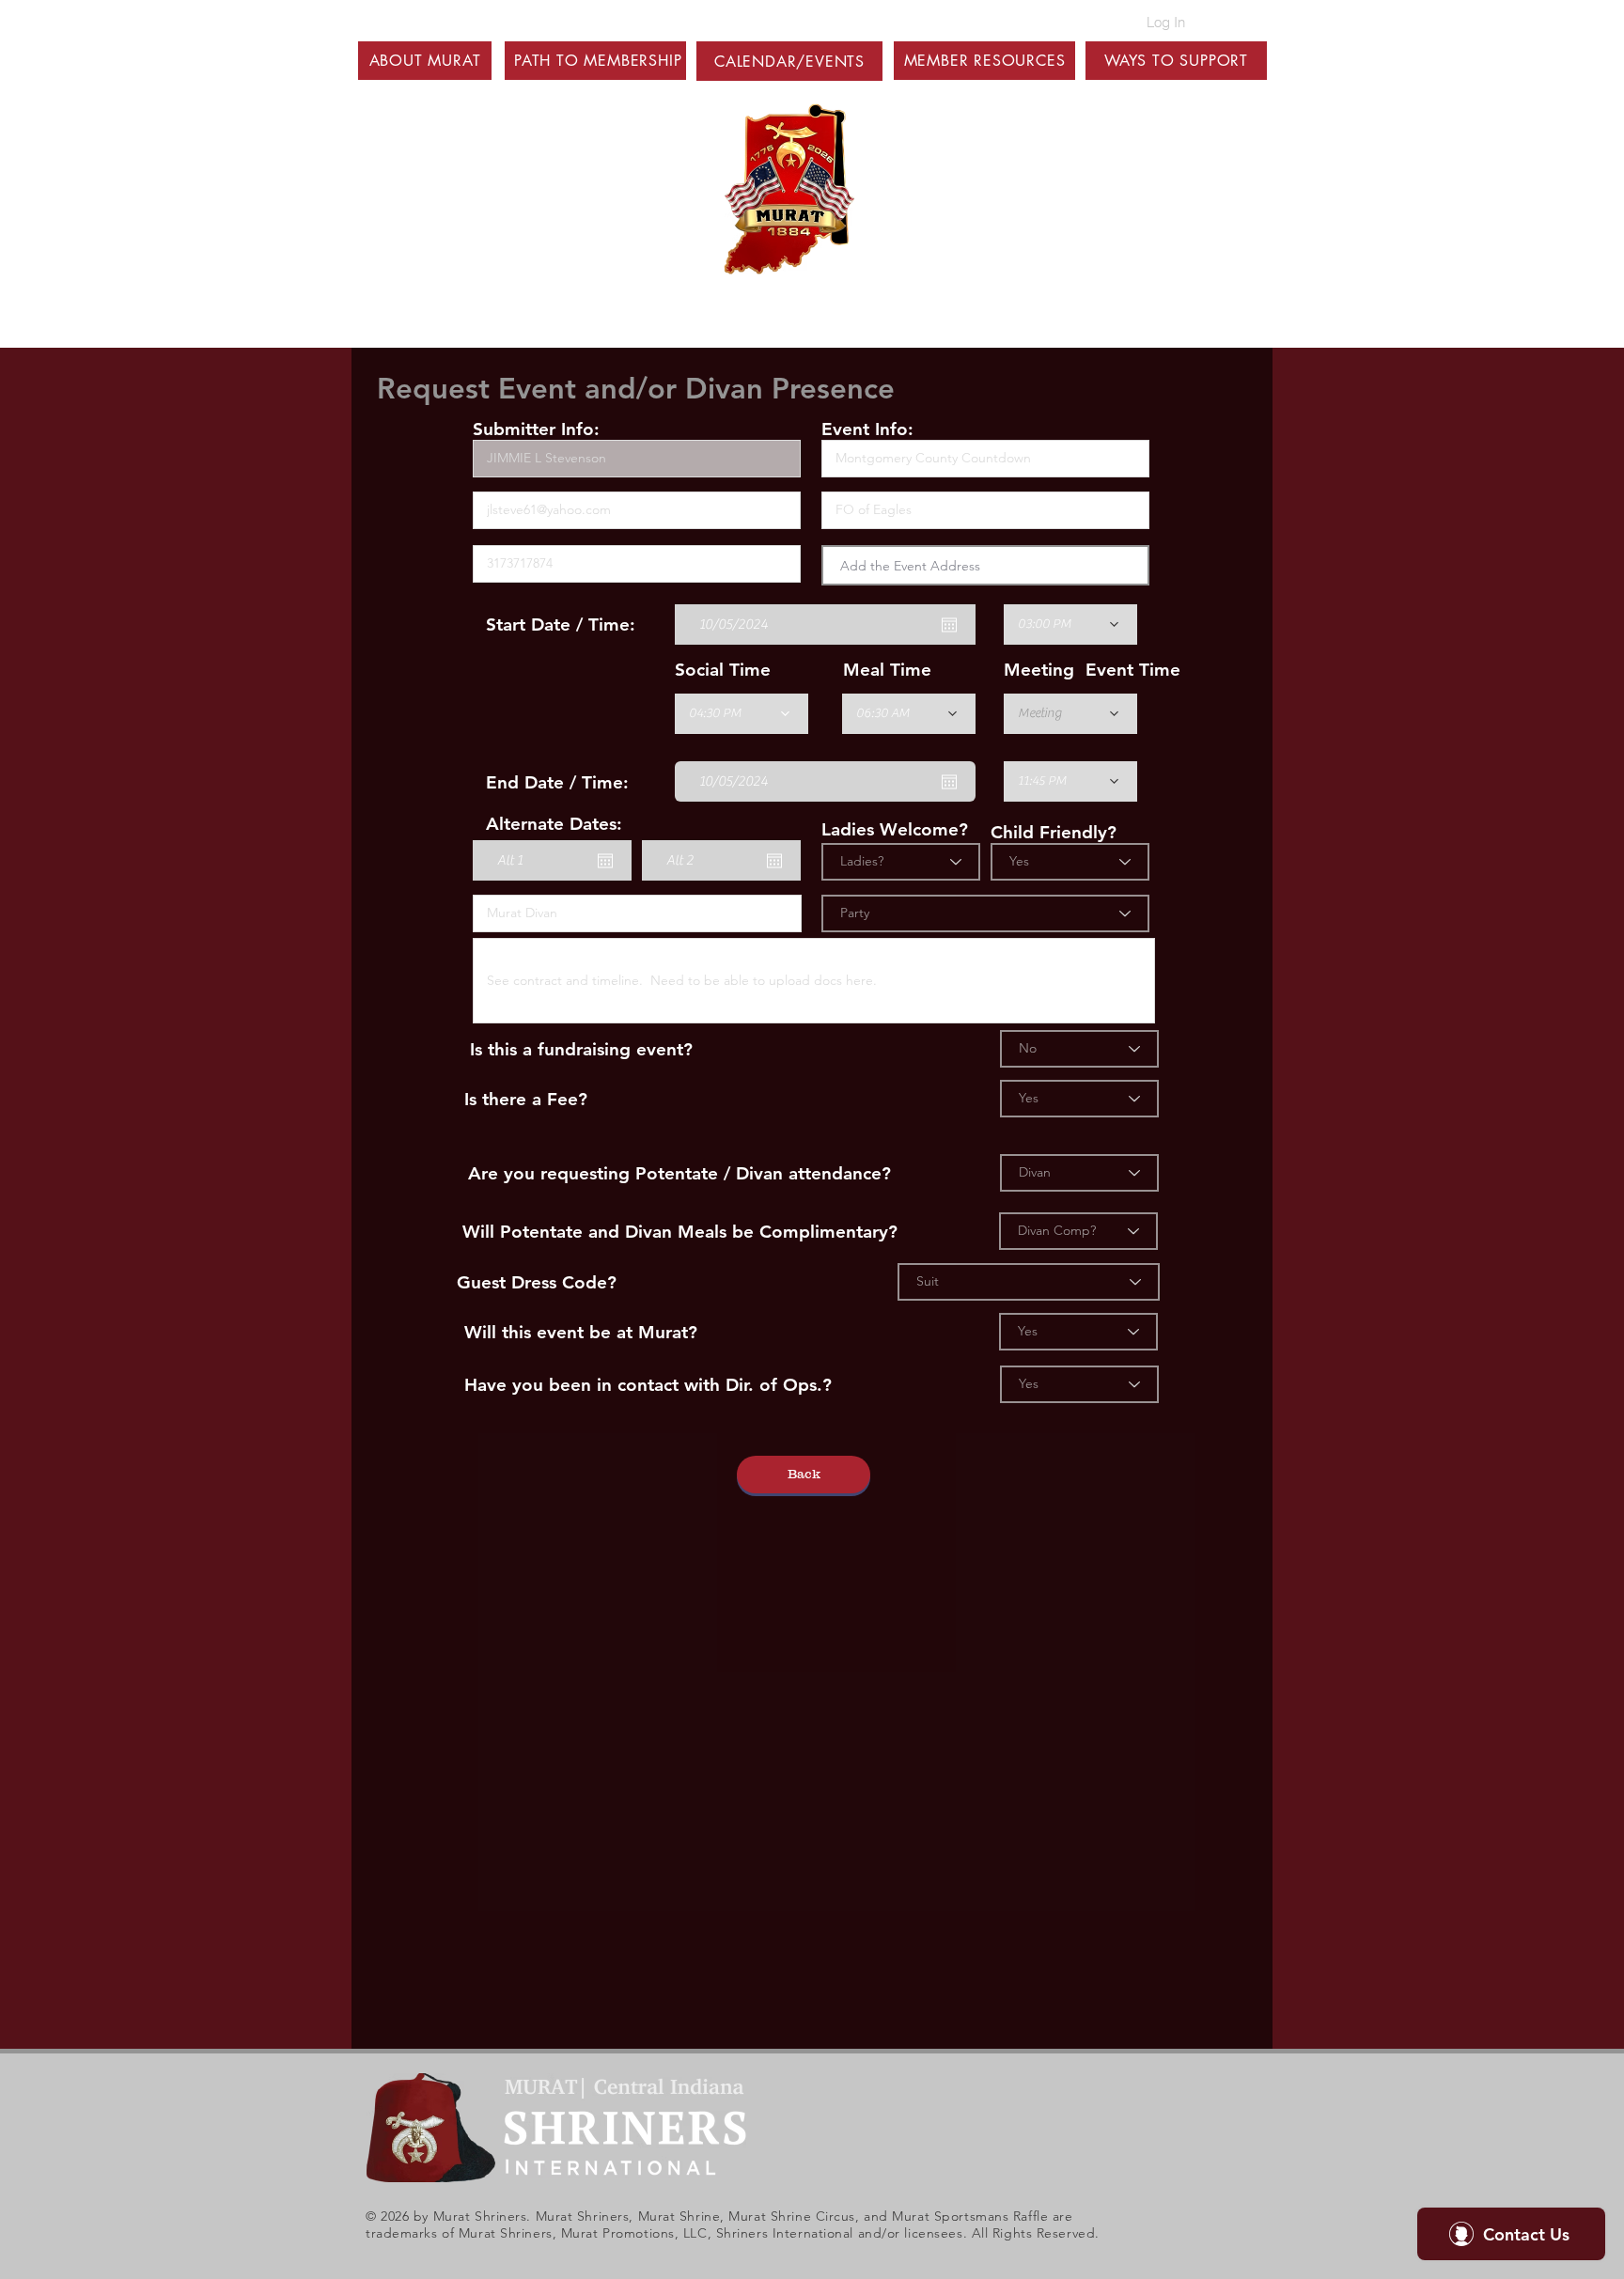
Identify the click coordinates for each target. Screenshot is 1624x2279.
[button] (425, 61)
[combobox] (985, 565)
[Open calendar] (949, 625)
